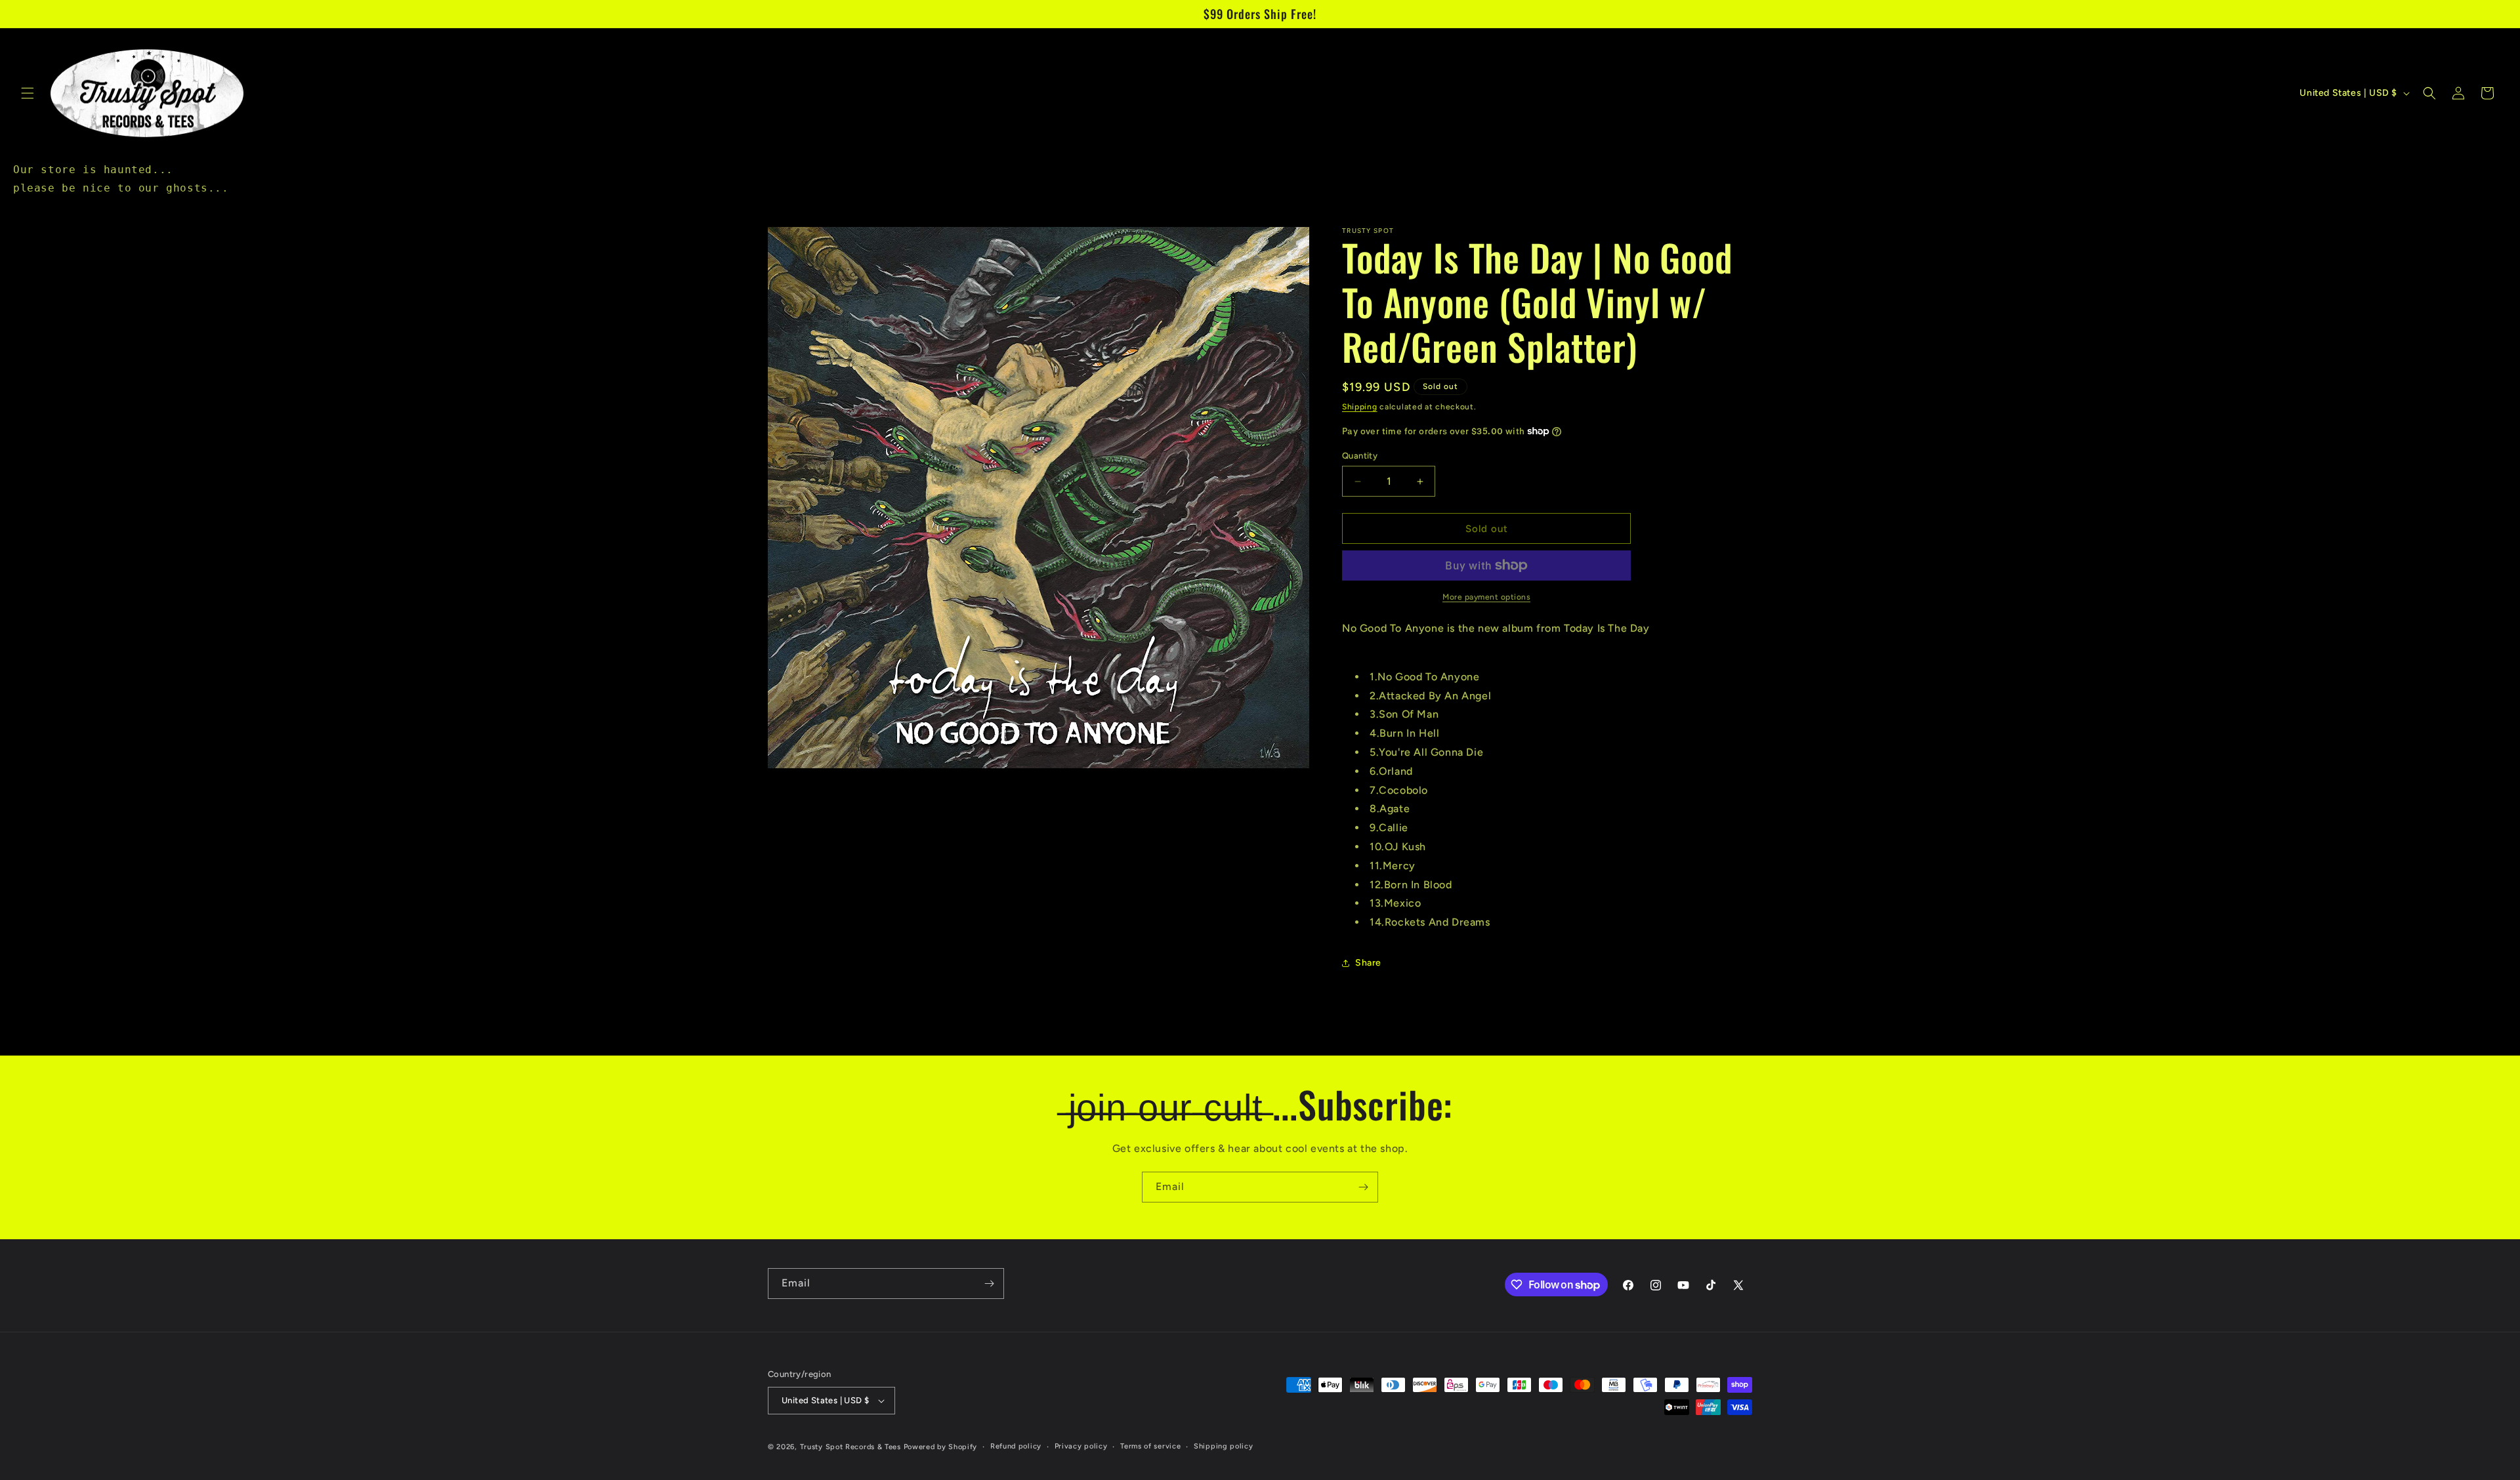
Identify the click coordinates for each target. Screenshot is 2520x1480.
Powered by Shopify (941, 1447)
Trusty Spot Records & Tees (850, 1447)
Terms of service (1150, 1446)
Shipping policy (1224, 1446)
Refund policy (1016, 1446)
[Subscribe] (1363, 1187)
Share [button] (1368, 963)
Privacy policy (1081, 1446)
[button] (28, 93)
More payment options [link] (1486, 597)
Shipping (1360, 407)
